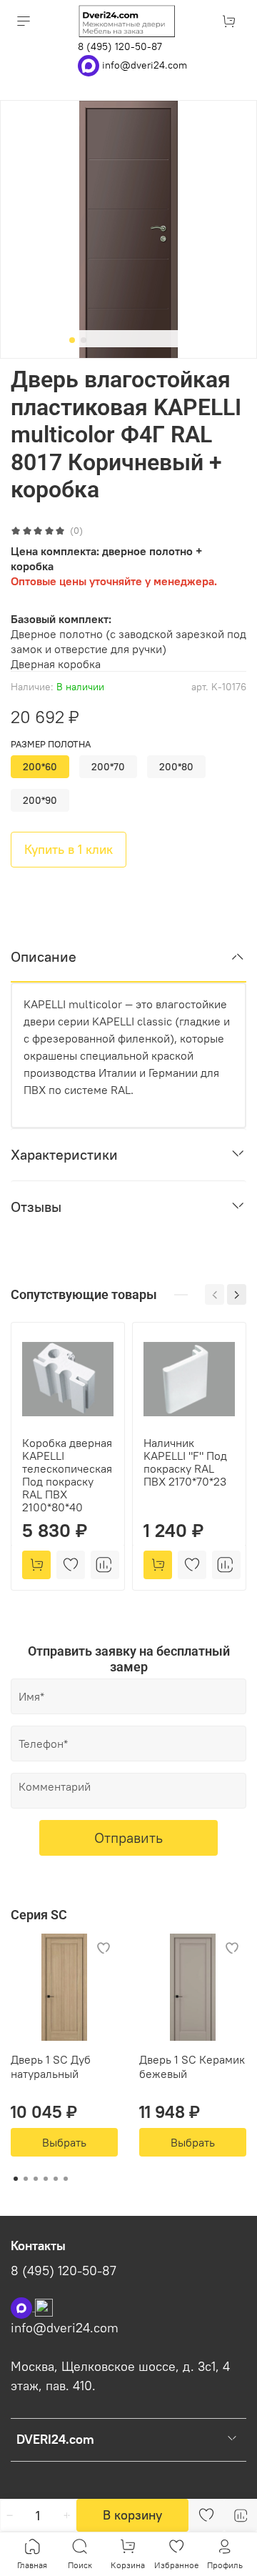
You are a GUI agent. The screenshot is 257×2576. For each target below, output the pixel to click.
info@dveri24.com (145, 64)
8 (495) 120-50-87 (120, 46)
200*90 (40, 800)
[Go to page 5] (56, 2179)
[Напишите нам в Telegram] (44, 2307)
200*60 (40, 767)
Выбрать (64, 2142)
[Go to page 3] (36, 2179)
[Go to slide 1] (72, 340)
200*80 (176, 767)
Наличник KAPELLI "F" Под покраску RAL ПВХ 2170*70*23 (185, 1462)
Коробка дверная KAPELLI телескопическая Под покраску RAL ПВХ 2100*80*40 (67, 1475)
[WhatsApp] (90, 64)
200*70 (108, 767)
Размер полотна (51, 744)
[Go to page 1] (16, 2179)
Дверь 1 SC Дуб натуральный (51, 2067)
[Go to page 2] (26, 2179)
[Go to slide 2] (84, 340)
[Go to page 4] (46, 2179)
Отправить (128, 1837)
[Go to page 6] (66, 2179)
